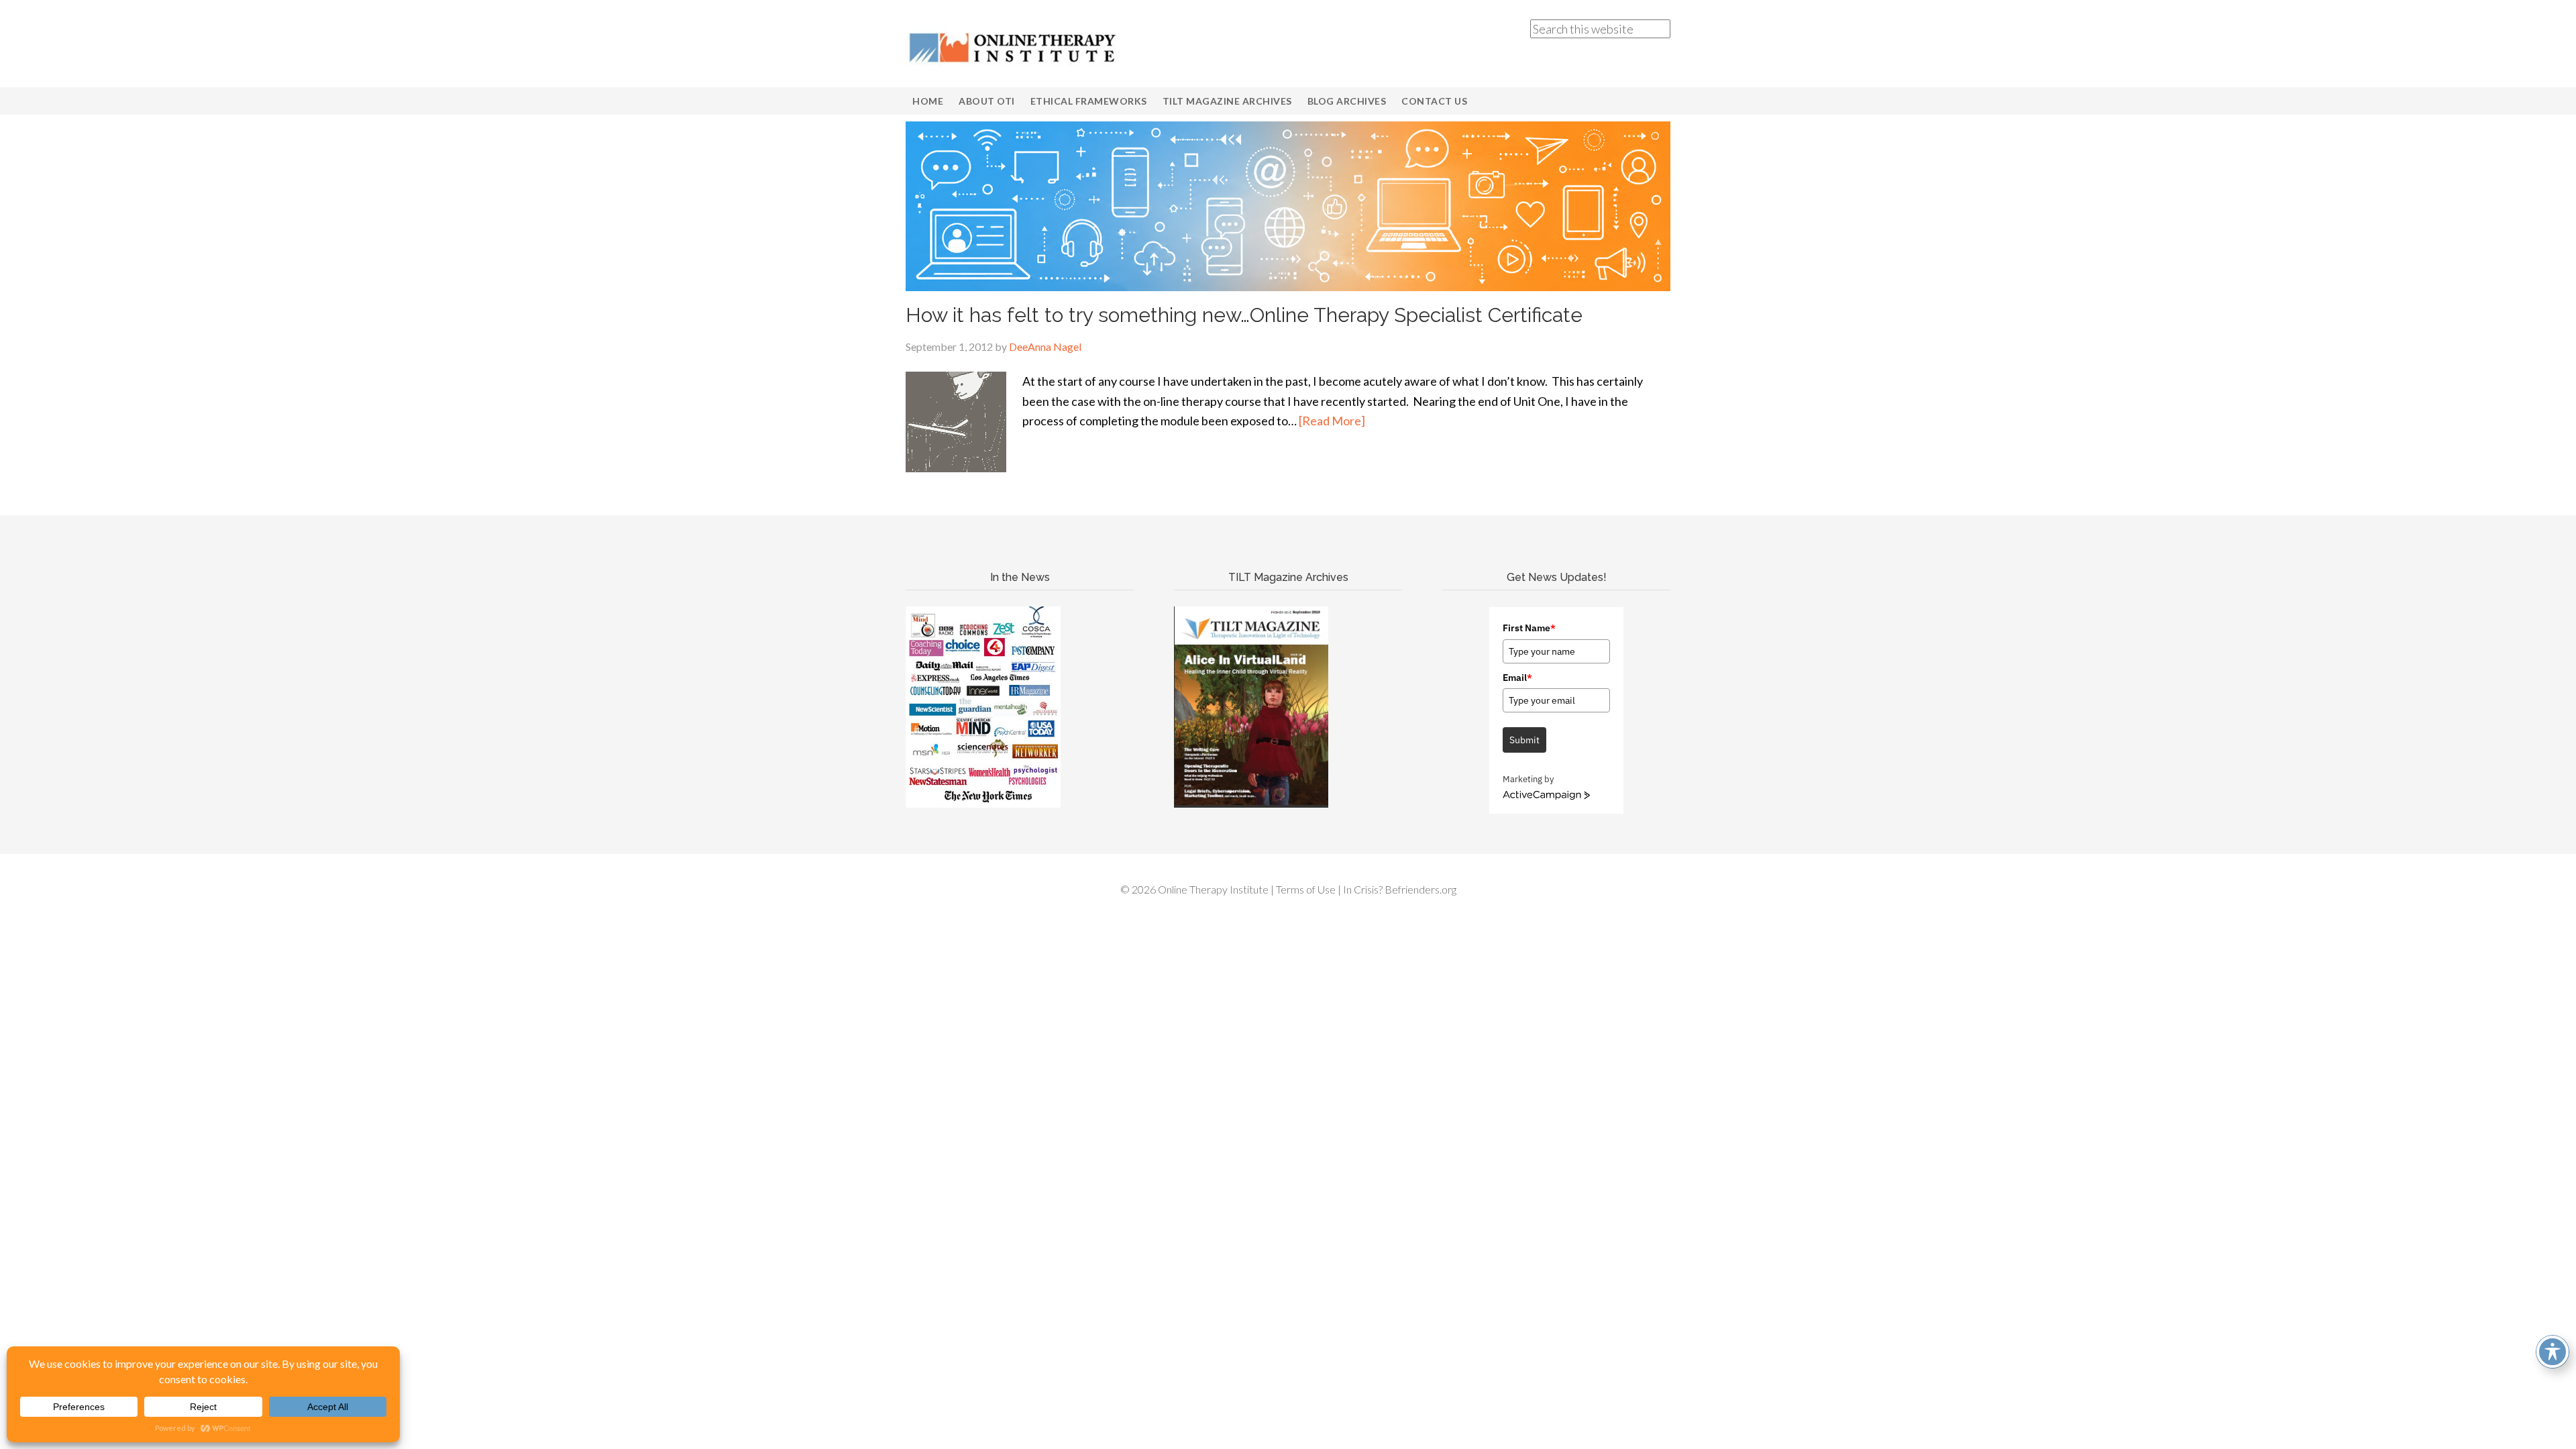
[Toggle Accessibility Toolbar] (2553, 1352)
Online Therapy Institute (1013, 47)
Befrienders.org (1420, 889)
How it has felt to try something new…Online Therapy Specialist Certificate (1244, 315)
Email (1517, 678)
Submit (1524, 740)
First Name (1529, 628)
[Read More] (1332, 421)
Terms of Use (1306, 889)
